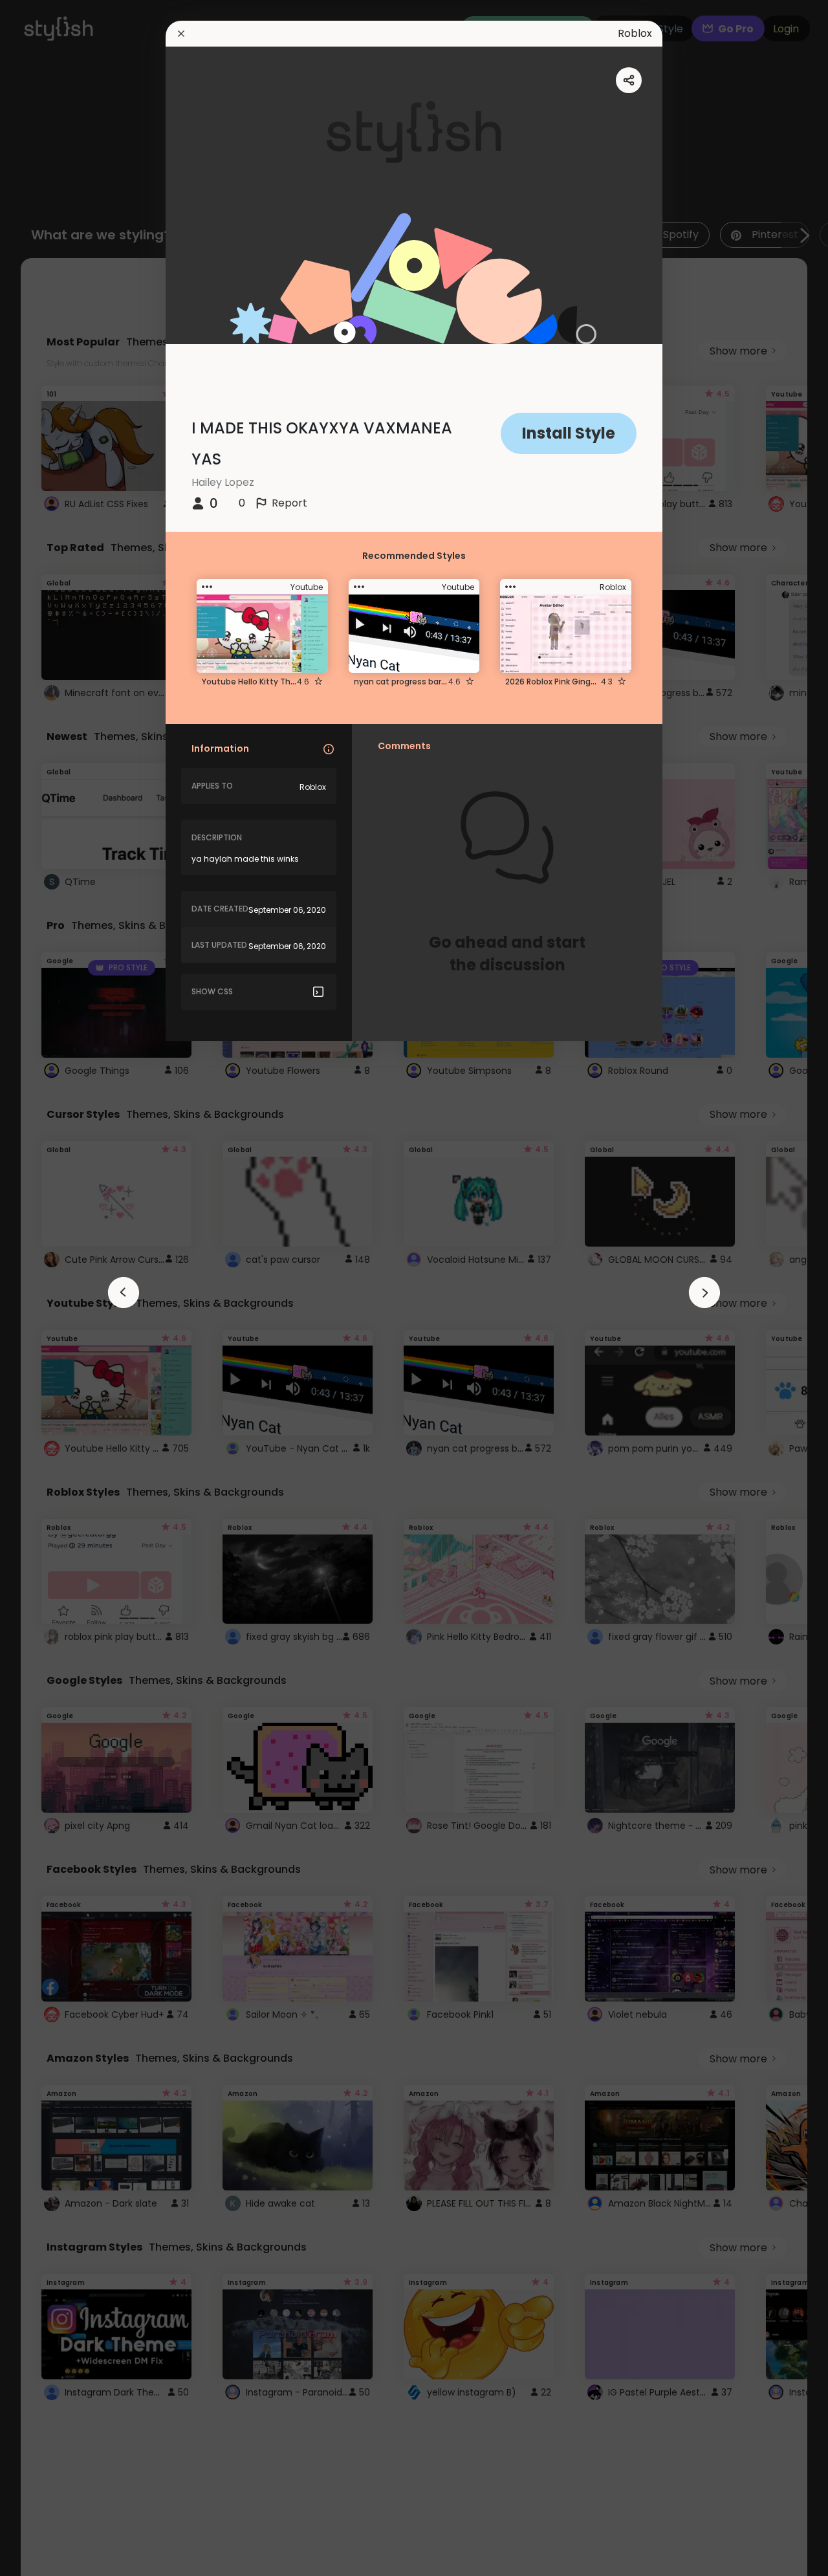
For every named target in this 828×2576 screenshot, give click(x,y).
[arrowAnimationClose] (124, 1293)
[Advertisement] (52, 1288)
